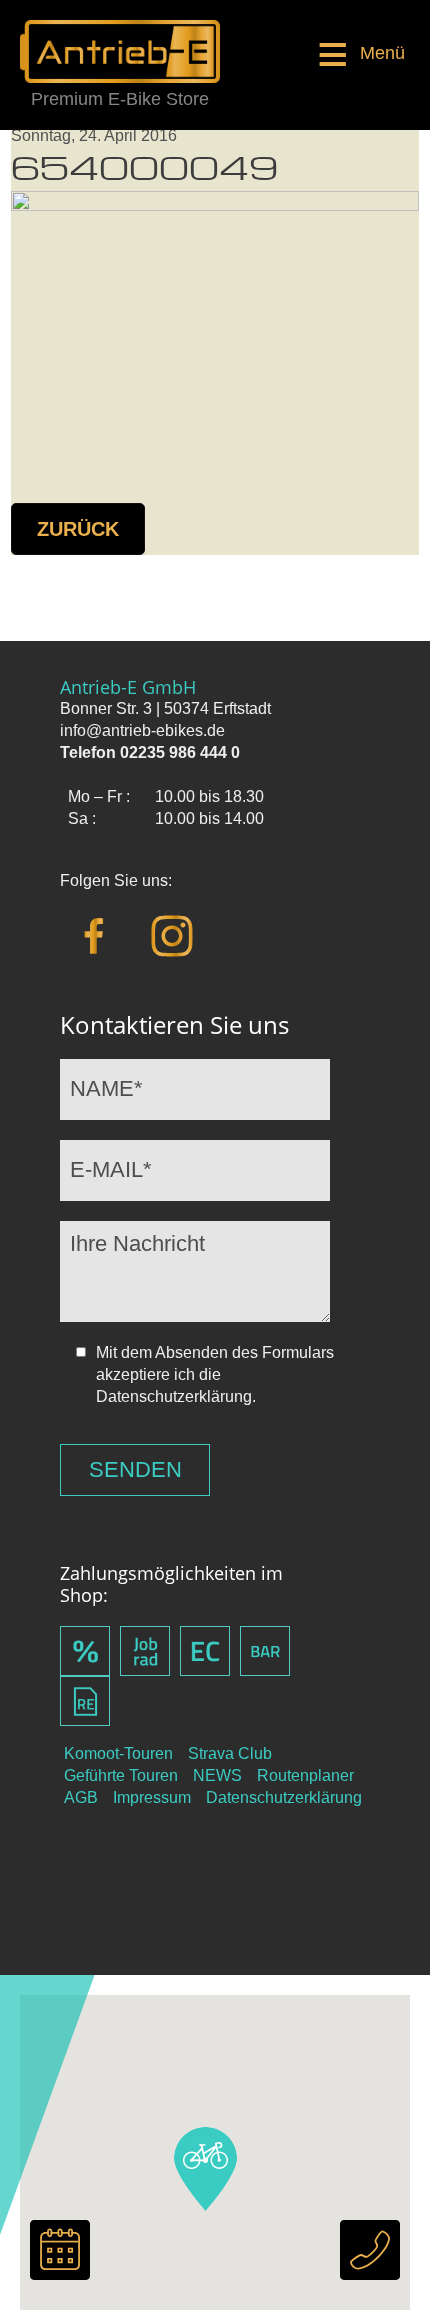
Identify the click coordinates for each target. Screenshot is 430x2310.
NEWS (217, 1775)
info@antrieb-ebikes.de (142, 730)
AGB (81, 1797)
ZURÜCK (78, 529)
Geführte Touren (121, 1775)
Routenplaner (305, 1775)
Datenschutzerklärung (284, 1797)
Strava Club (230, 1753)
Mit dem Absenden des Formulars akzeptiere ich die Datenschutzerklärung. (215, 1374)
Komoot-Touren (118, 1753)
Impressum (152, 1797)
